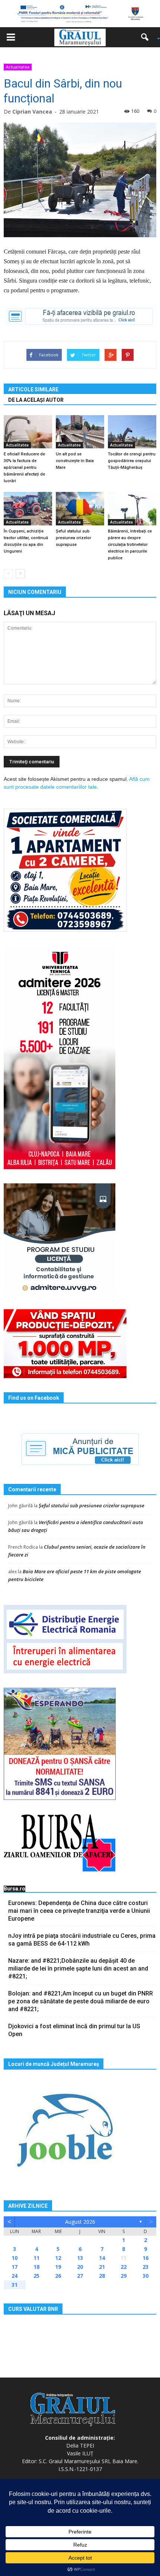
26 (58, 2276)
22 (124, 2267)
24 (15, 2276)
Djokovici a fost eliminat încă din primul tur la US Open (74, 2030)
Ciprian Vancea (32, 112)
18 (36, 2267)
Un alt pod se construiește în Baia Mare (75, 461)
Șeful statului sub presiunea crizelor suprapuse (73, 538)
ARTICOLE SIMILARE (33, 389)
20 (80, 2267)
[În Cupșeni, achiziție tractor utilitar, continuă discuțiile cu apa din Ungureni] (28, 508)
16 (145, 2258)
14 (102, 2258)
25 (36, 2276)
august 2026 (80, 2222)
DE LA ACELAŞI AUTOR (36, 400)
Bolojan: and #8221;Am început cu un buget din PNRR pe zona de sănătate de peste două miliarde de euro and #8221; (81, 2001)
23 (145, 2267)
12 (58, 2258)
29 (124, 2276)
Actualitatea (18, 67)
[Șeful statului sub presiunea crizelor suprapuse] (80, 508)
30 (145, 2276)
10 (15, 2258)
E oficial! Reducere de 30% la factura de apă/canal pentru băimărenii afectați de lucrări (24, 468)
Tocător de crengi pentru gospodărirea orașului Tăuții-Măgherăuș (132, 461)
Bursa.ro (15, 1889)
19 (58, 2267)
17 (15, 2267)
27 (80, 2276)
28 (102, 2276)
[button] (147, 37)
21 (102, 2267)
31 (15, 2285)
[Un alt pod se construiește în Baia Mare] (80, 432)
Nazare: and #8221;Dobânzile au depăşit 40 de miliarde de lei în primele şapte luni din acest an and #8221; (78, 1968)
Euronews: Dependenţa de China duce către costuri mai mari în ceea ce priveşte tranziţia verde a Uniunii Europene (79, 1911)
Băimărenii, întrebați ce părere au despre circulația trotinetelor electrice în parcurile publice (130, 545)
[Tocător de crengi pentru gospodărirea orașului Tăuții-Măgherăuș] (132, 432)
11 (36, 2258)
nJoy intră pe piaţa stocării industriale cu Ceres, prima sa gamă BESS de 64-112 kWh (82, 1940)
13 (80, 2258)
